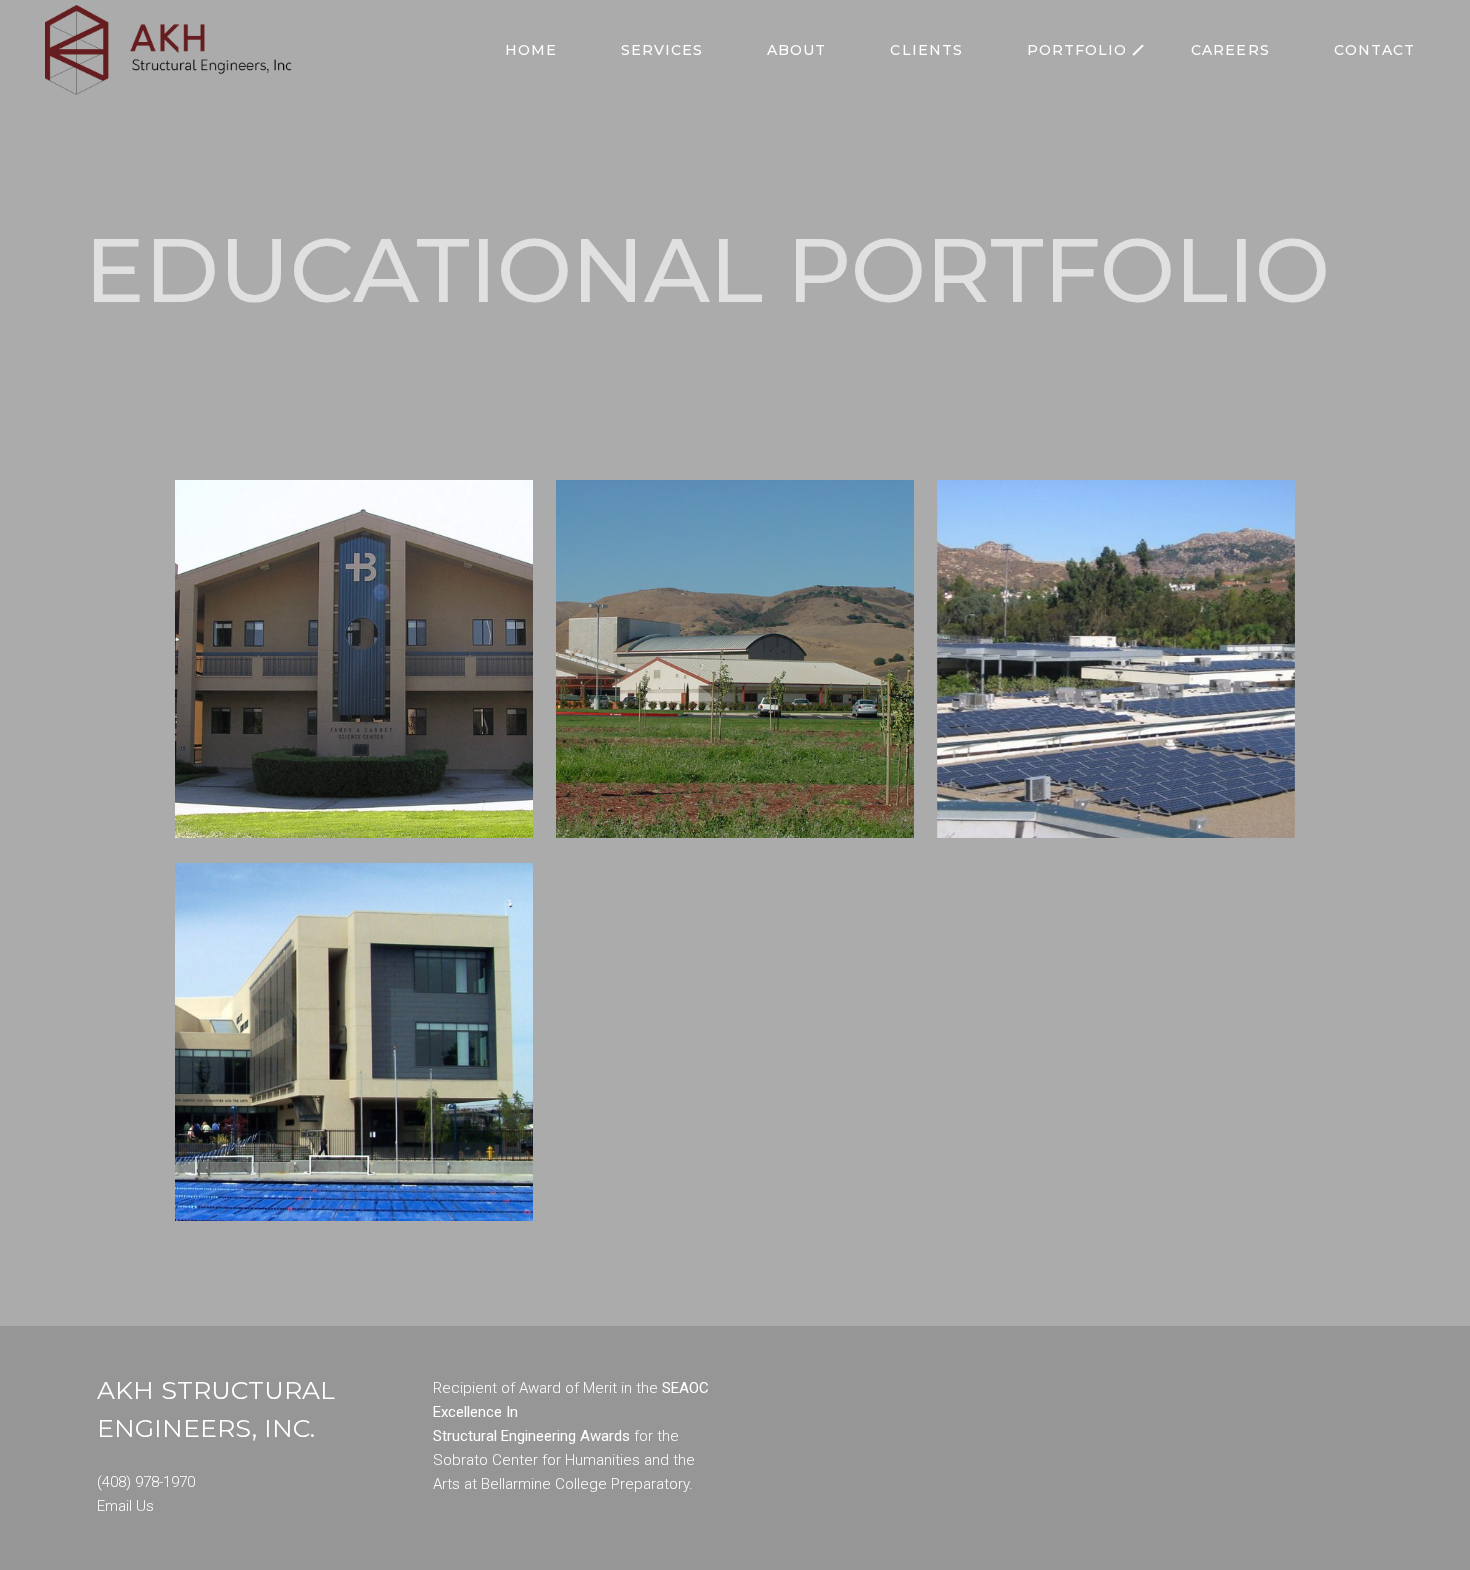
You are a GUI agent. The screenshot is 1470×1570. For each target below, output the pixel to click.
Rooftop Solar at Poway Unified (1116, 626)
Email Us (125, 1506)
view (354, 681)
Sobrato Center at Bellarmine (354, 1009)
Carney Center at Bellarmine (354, 626)
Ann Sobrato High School (735, 626)
